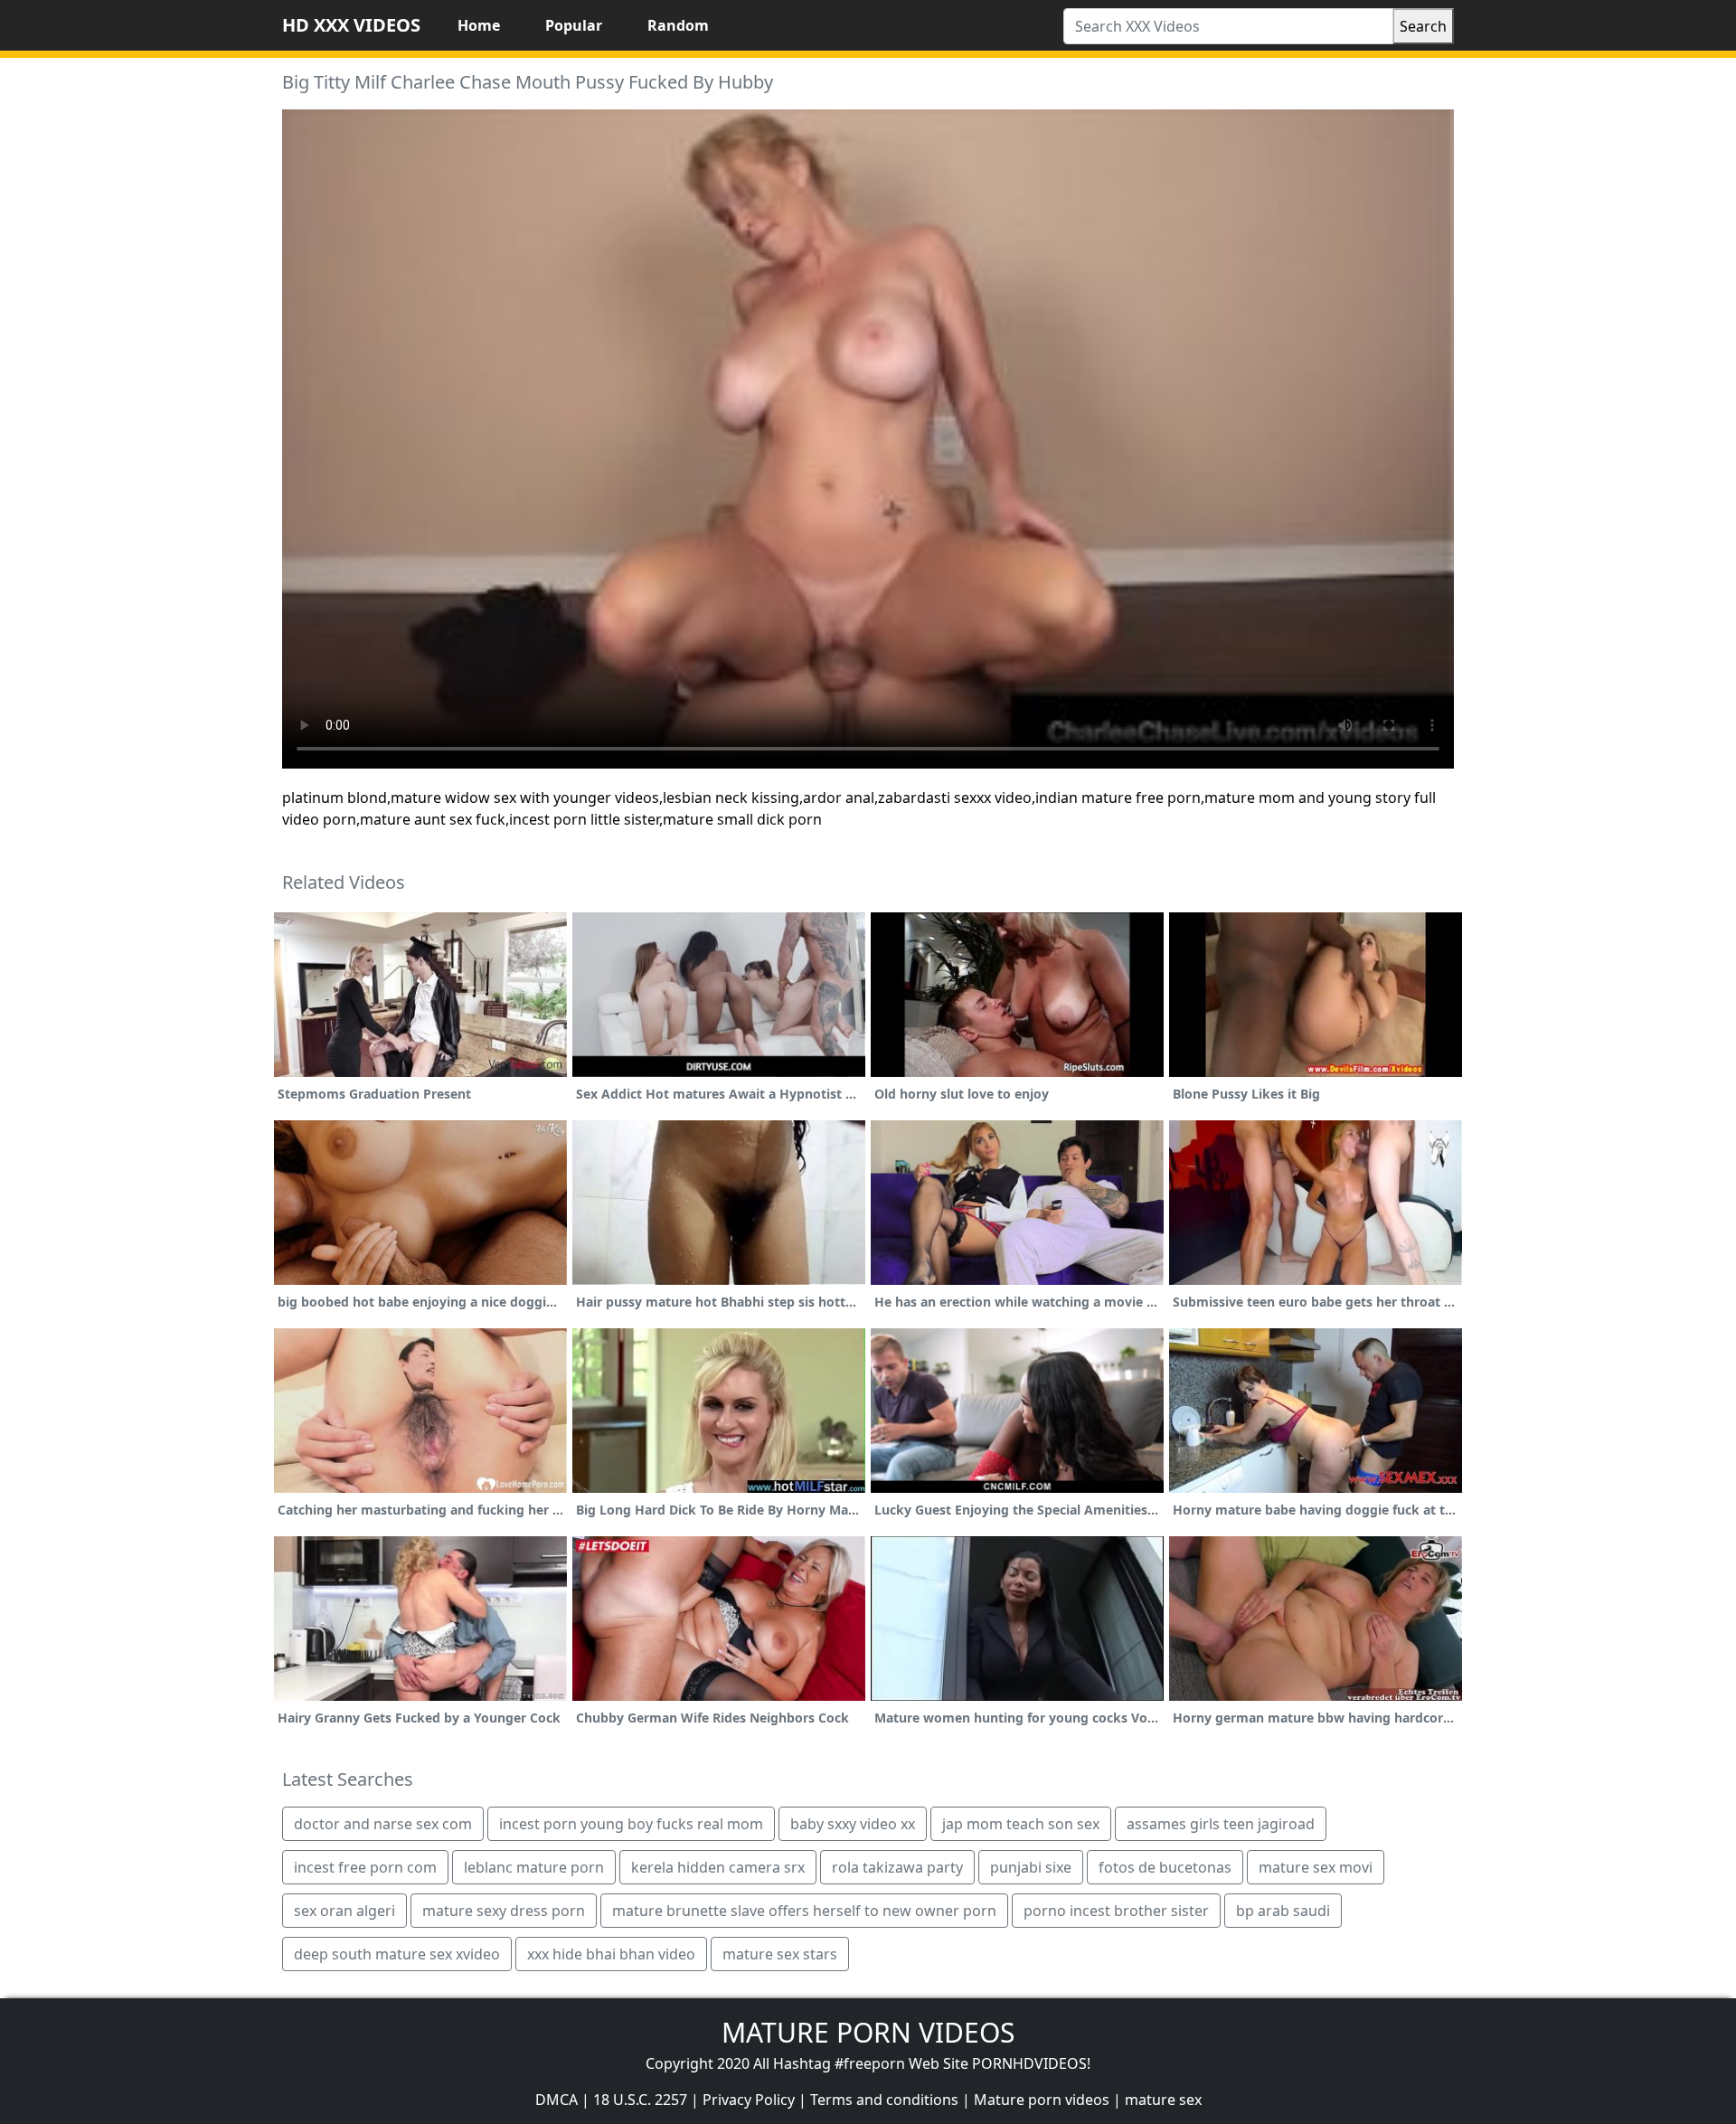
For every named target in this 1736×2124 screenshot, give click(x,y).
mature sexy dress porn (504, 1911)
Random (678, 25)
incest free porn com (365, 1867)
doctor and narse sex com (383, 1824)
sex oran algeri (344, 1911)
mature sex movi (1316, 1867)
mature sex (1163, 2100)
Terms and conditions (884, 2100)
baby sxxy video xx (853, 1824)
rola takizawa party (897, 1867)
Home (479, 25)
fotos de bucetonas (1165, 1867)
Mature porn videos (1042, 2100)
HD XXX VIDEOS (351, 25)
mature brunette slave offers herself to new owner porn (804, 1911)
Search (1423, 26)
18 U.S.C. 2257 (640, 2100)
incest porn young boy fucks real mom (631, 1824)
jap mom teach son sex (1021, 1824)
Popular (574, 25)
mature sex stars (780, 1954)
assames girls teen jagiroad (1221, 1824)
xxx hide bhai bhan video (611, 1954)
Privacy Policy (749, 2100)
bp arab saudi (1283, 1911)
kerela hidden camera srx (718, 1867)
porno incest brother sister (1116, 1911)
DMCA (557, 2100)
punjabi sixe (1031, 1867)
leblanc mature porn (534, 1867)
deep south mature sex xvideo (397, 1954)
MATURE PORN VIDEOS (868, 2032)
